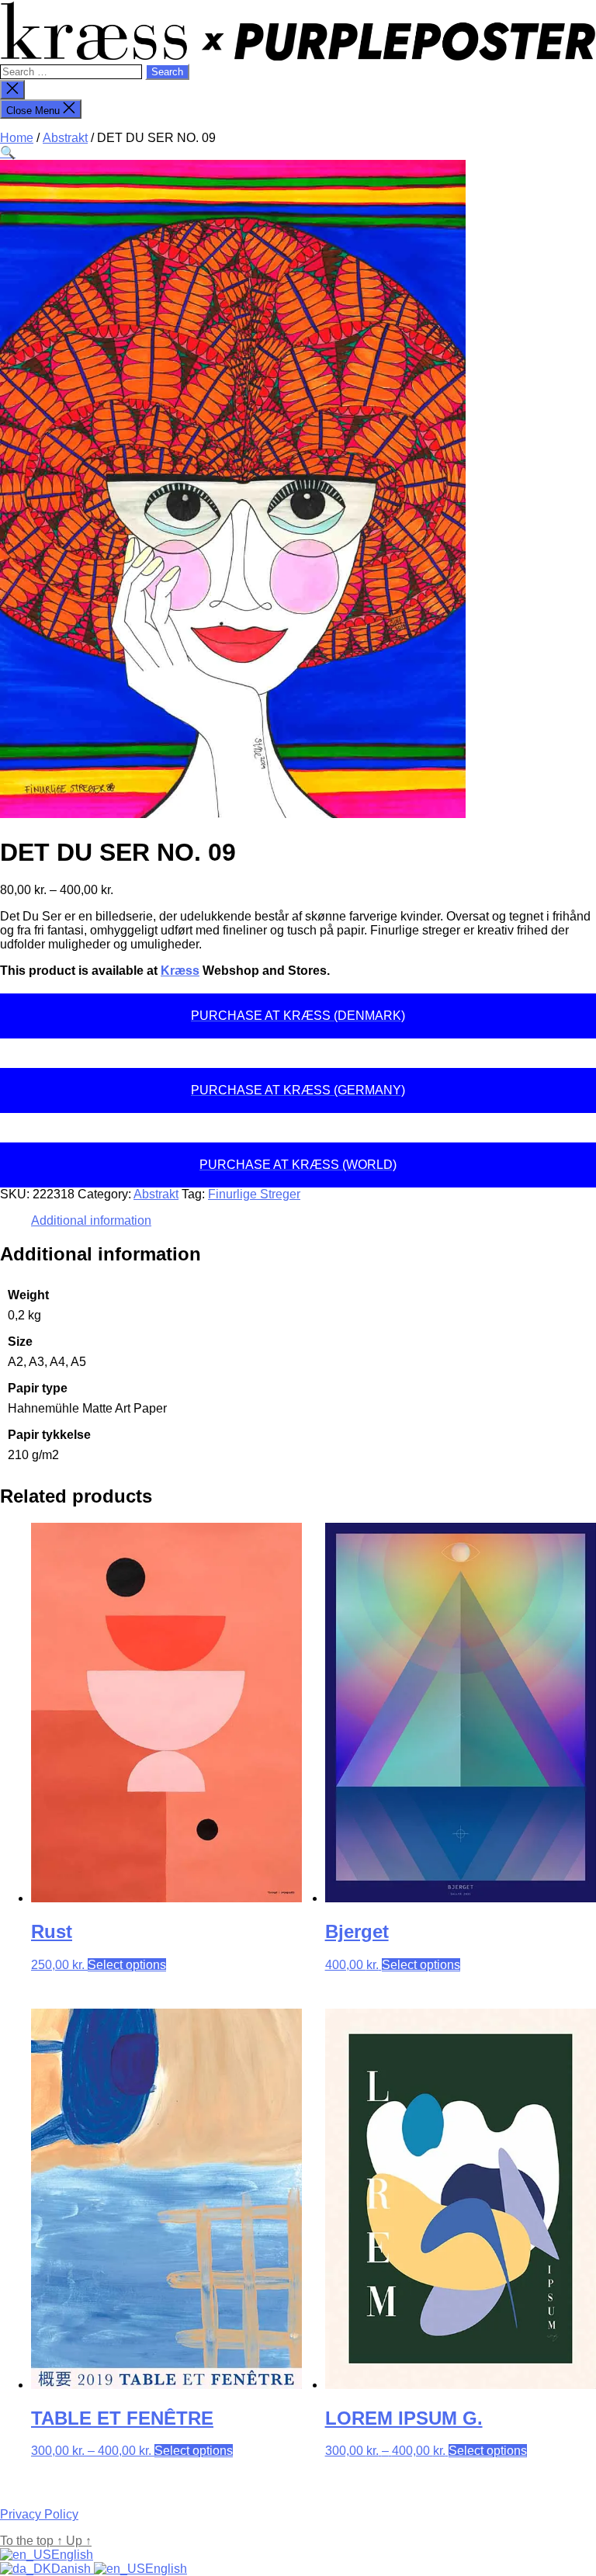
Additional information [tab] (91, 1220)
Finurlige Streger (254, 1194)
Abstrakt (65, 138)
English (72, 2555)
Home (17, 138)
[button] (8, 153)
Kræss (180, 971)
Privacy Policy (39, 2514)
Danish (73, 2569)
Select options (127, 1965)
